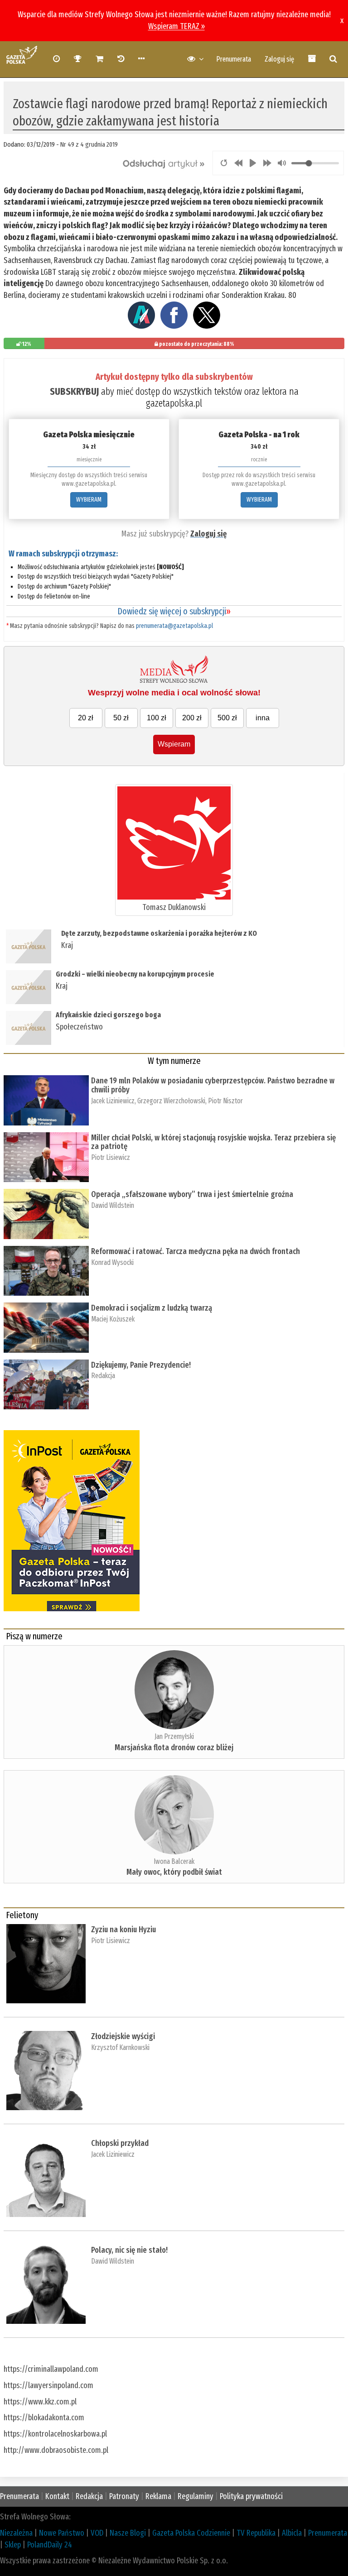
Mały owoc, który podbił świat (174, 1872)
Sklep (13, 2545)
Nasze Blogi (128, 2533)
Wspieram (174, 744)
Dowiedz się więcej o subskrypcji (174, 611)
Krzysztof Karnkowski (120, 2047)
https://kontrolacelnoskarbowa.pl (55, 2434)
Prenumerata (234, 59)
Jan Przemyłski (174, 1736)
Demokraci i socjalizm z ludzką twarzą (152, 1308)
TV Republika (256, 2533)
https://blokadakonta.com (44, 2418)
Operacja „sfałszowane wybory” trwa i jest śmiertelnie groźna (193, 1194)
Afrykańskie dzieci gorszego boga (108, 1015)
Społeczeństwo (79, 1027)
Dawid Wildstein (113, 1205)
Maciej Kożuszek (113, 1319)
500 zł (227, 718)
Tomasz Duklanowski (174, 907)
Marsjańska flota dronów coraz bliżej (174, 1748)
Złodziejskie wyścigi (123, 2036)
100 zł (157, 718)
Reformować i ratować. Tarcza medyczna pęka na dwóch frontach (196, 1251)
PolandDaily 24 (50, 2545)
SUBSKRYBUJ (74, 391)
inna (263, 718)
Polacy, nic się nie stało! (129, 2250)
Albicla (292, 2533)
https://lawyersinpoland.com (48, 2385)
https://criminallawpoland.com (51, 2369)
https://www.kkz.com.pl (40, 2402)
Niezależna (16, 2533)
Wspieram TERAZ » (176, 26)
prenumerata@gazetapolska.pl (174, 626)
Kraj (67, 945)
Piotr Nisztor (225, 1101)
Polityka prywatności (251, 2496)
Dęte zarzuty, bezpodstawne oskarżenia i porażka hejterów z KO (159, 933)
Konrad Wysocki (112, 1262)
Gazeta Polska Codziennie (191, 2533)
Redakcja (103, 1376)
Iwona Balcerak (174, 1861)
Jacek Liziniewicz (113, 1101)
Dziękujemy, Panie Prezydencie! (141, 1365)
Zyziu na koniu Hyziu (123, 1930)
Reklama (158, 2496)
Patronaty (124, 2496)
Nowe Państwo (62, 2533)
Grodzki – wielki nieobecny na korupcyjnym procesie (135, 974)
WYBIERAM (89, 500)
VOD (97, 2533)
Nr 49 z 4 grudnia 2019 (89, 144)
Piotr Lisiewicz (111, 1157)
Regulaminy (196, 2496)
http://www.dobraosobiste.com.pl (56, 2450)
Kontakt (57, 2496)
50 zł (121, 718)
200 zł (192, 718)
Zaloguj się (279, 59)
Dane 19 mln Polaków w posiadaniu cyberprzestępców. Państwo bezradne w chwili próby (213, 1085)
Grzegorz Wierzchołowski (171, 1101)
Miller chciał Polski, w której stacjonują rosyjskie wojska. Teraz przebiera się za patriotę (213, 1142)
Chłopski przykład (120, 2143)
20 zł (86, 718)
